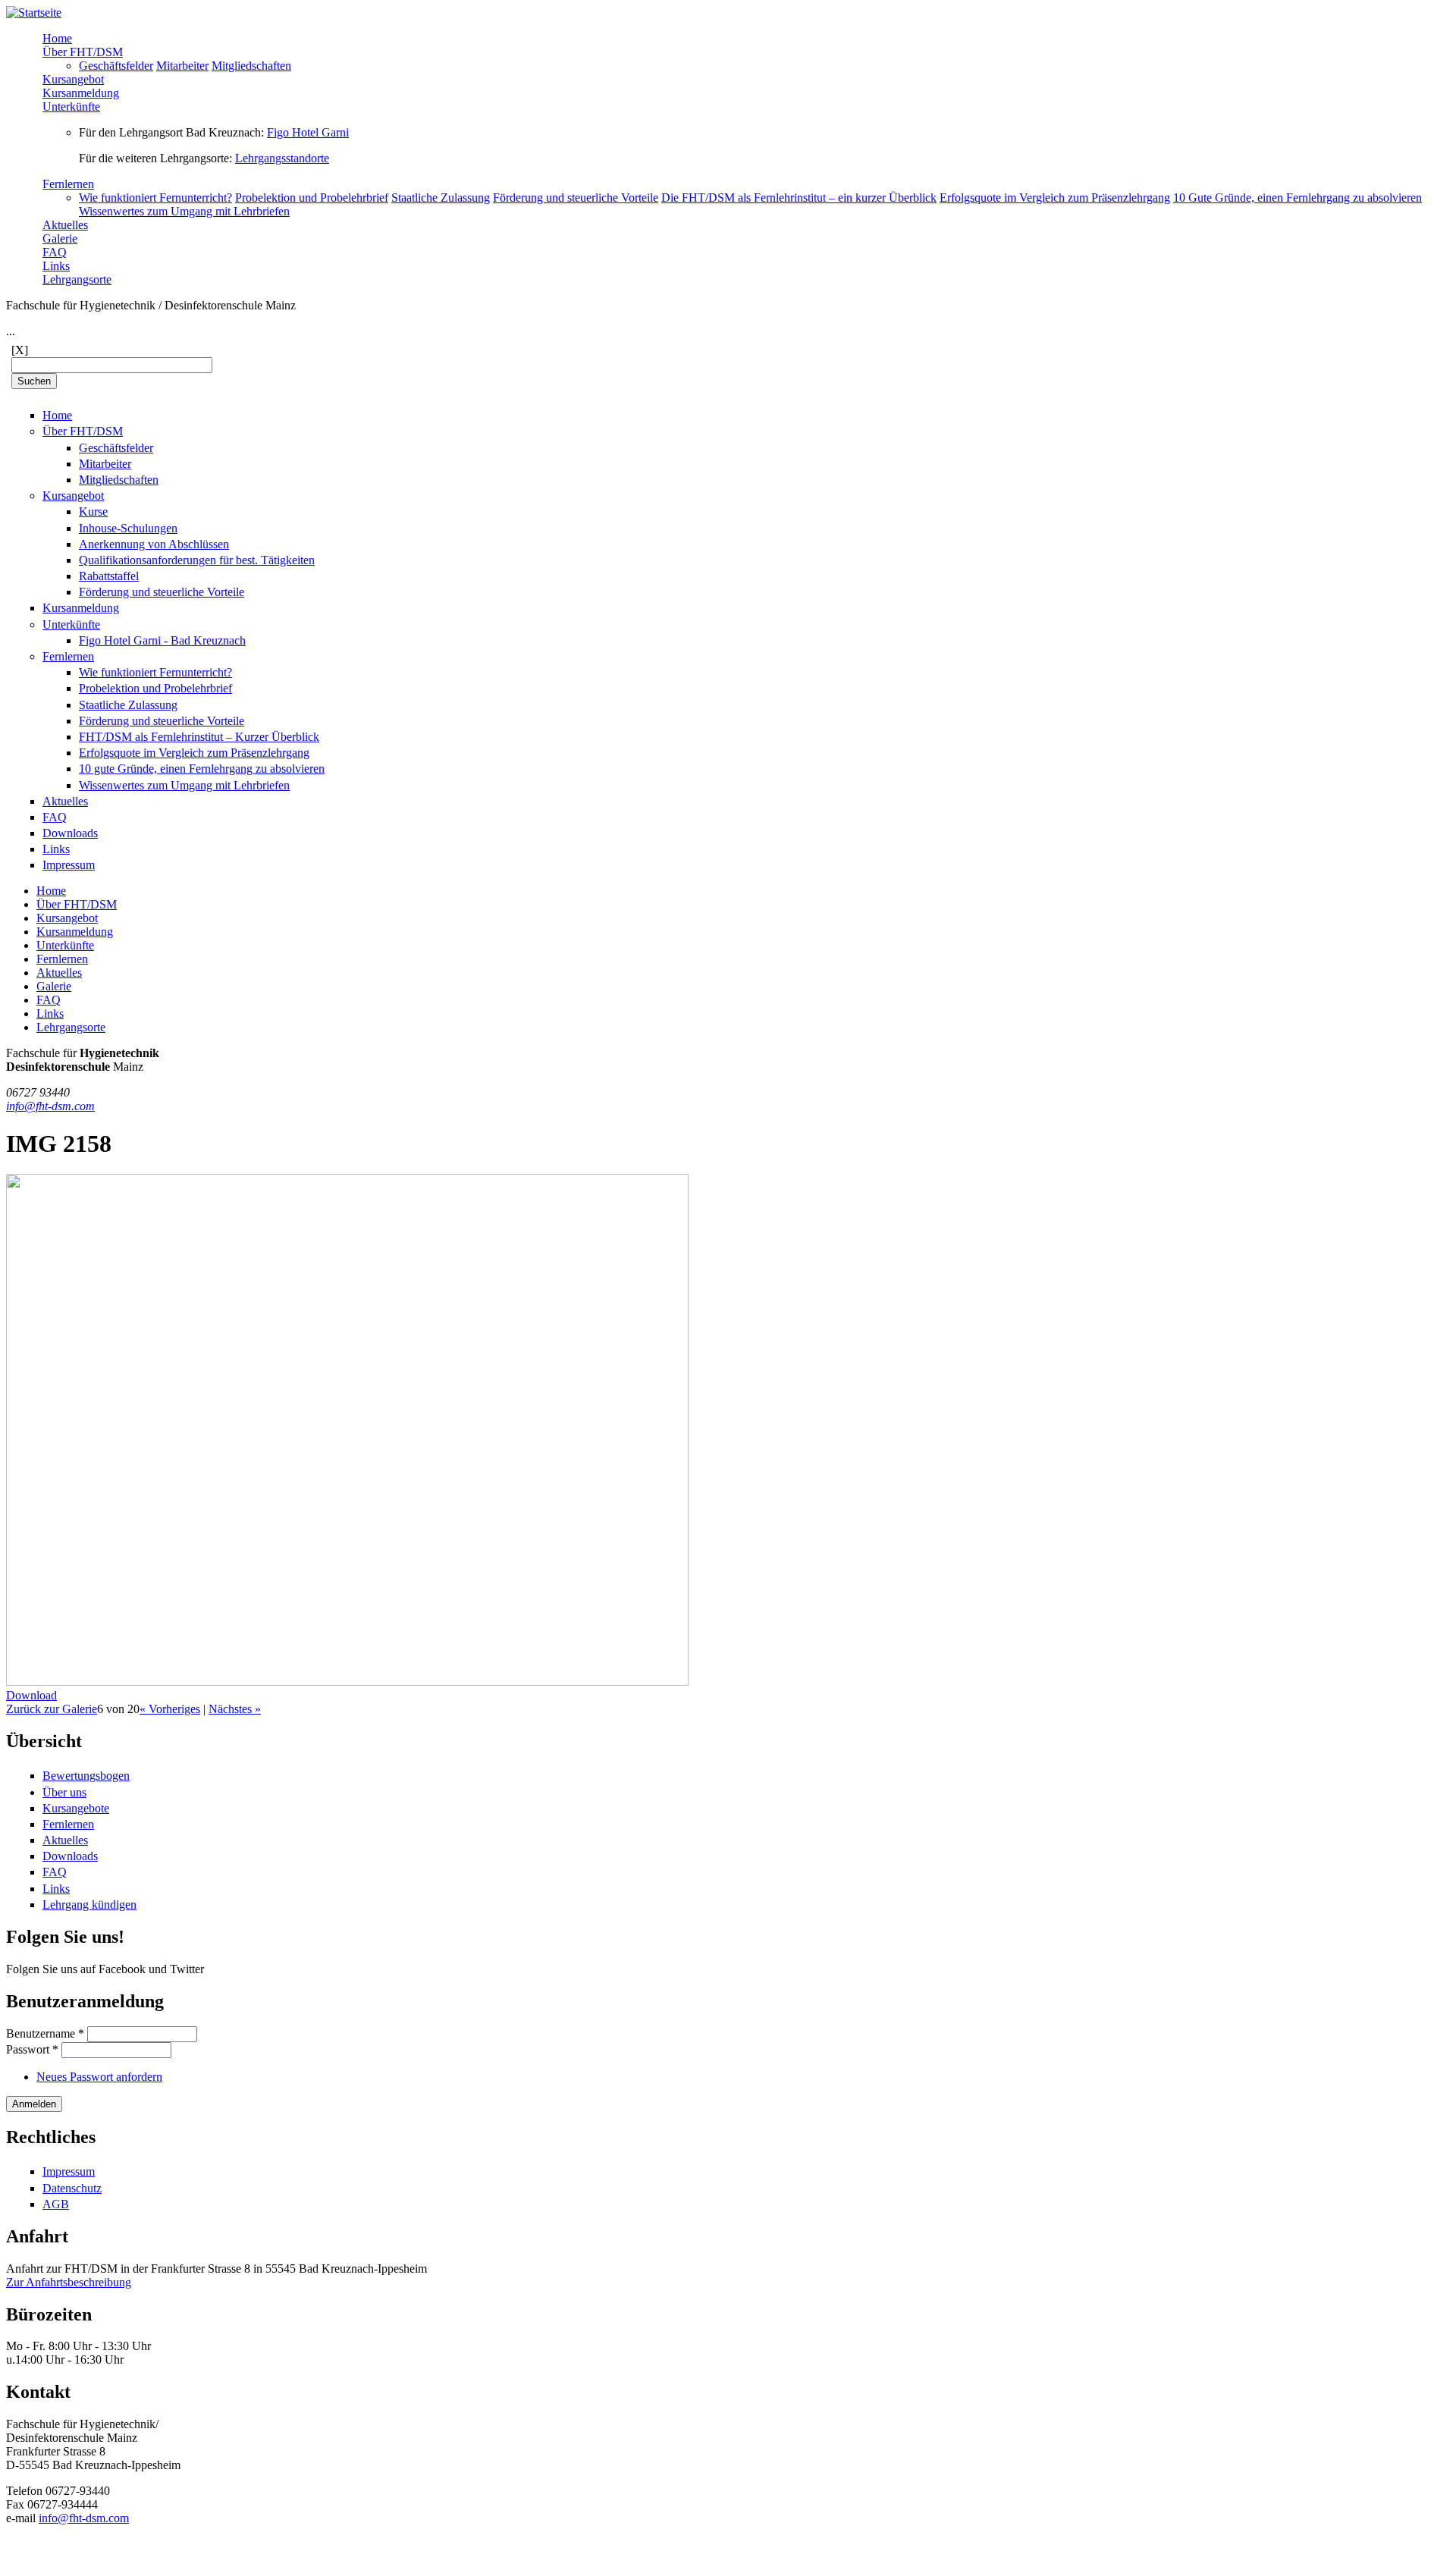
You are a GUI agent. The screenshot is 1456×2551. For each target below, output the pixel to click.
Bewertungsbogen (86, 1776)
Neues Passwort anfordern (99, 2077)
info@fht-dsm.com (50, 1106)
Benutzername (45, 2033)
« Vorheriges (170, 1709)
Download (31, 1695)
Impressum (69, 865)
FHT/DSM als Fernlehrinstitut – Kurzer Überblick (199, 737)
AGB (56, 2204)
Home (57, 38)
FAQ (55, 252)
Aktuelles (65, 225)
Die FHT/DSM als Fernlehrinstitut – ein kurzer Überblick (799, 198)
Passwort (32, 2049)
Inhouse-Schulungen (128, 528)
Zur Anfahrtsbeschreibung (69, 2282)
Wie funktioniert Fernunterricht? (155, 198)
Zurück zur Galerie (52, 1709)
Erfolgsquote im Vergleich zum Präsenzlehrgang (1055, 198)
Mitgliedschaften (251, 66)
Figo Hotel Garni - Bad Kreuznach (162, 640)
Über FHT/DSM (83, 52)
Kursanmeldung (81, 93)
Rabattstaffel (109, 576)
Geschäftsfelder (116, 66)
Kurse (93, 511)
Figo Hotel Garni (308, 132)
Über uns (64, 1792)
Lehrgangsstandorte (282, 158)
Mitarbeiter (182, 66)
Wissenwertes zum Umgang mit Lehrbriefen (184, 211)
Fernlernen (68, 184)
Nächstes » (235, 1709)
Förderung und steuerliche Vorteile (576, 198)
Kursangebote (76, 1808)
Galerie (60, 238)
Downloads (70, 833)
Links (56, 266)
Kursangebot (73, 79)
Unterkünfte (71, 107)
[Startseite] (34, 13)
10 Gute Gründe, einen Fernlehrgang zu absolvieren (1298, 198)
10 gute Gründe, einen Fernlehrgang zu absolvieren (202, 769)
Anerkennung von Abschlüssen (154, 544)
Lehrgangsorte (77, 279)
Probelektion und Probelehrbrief (312, 198)
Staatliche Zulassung (441, 198)
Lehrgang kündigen (89, 1905)
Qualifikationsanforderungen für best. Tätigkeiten (197, 560)
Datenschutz (72, 2188)
